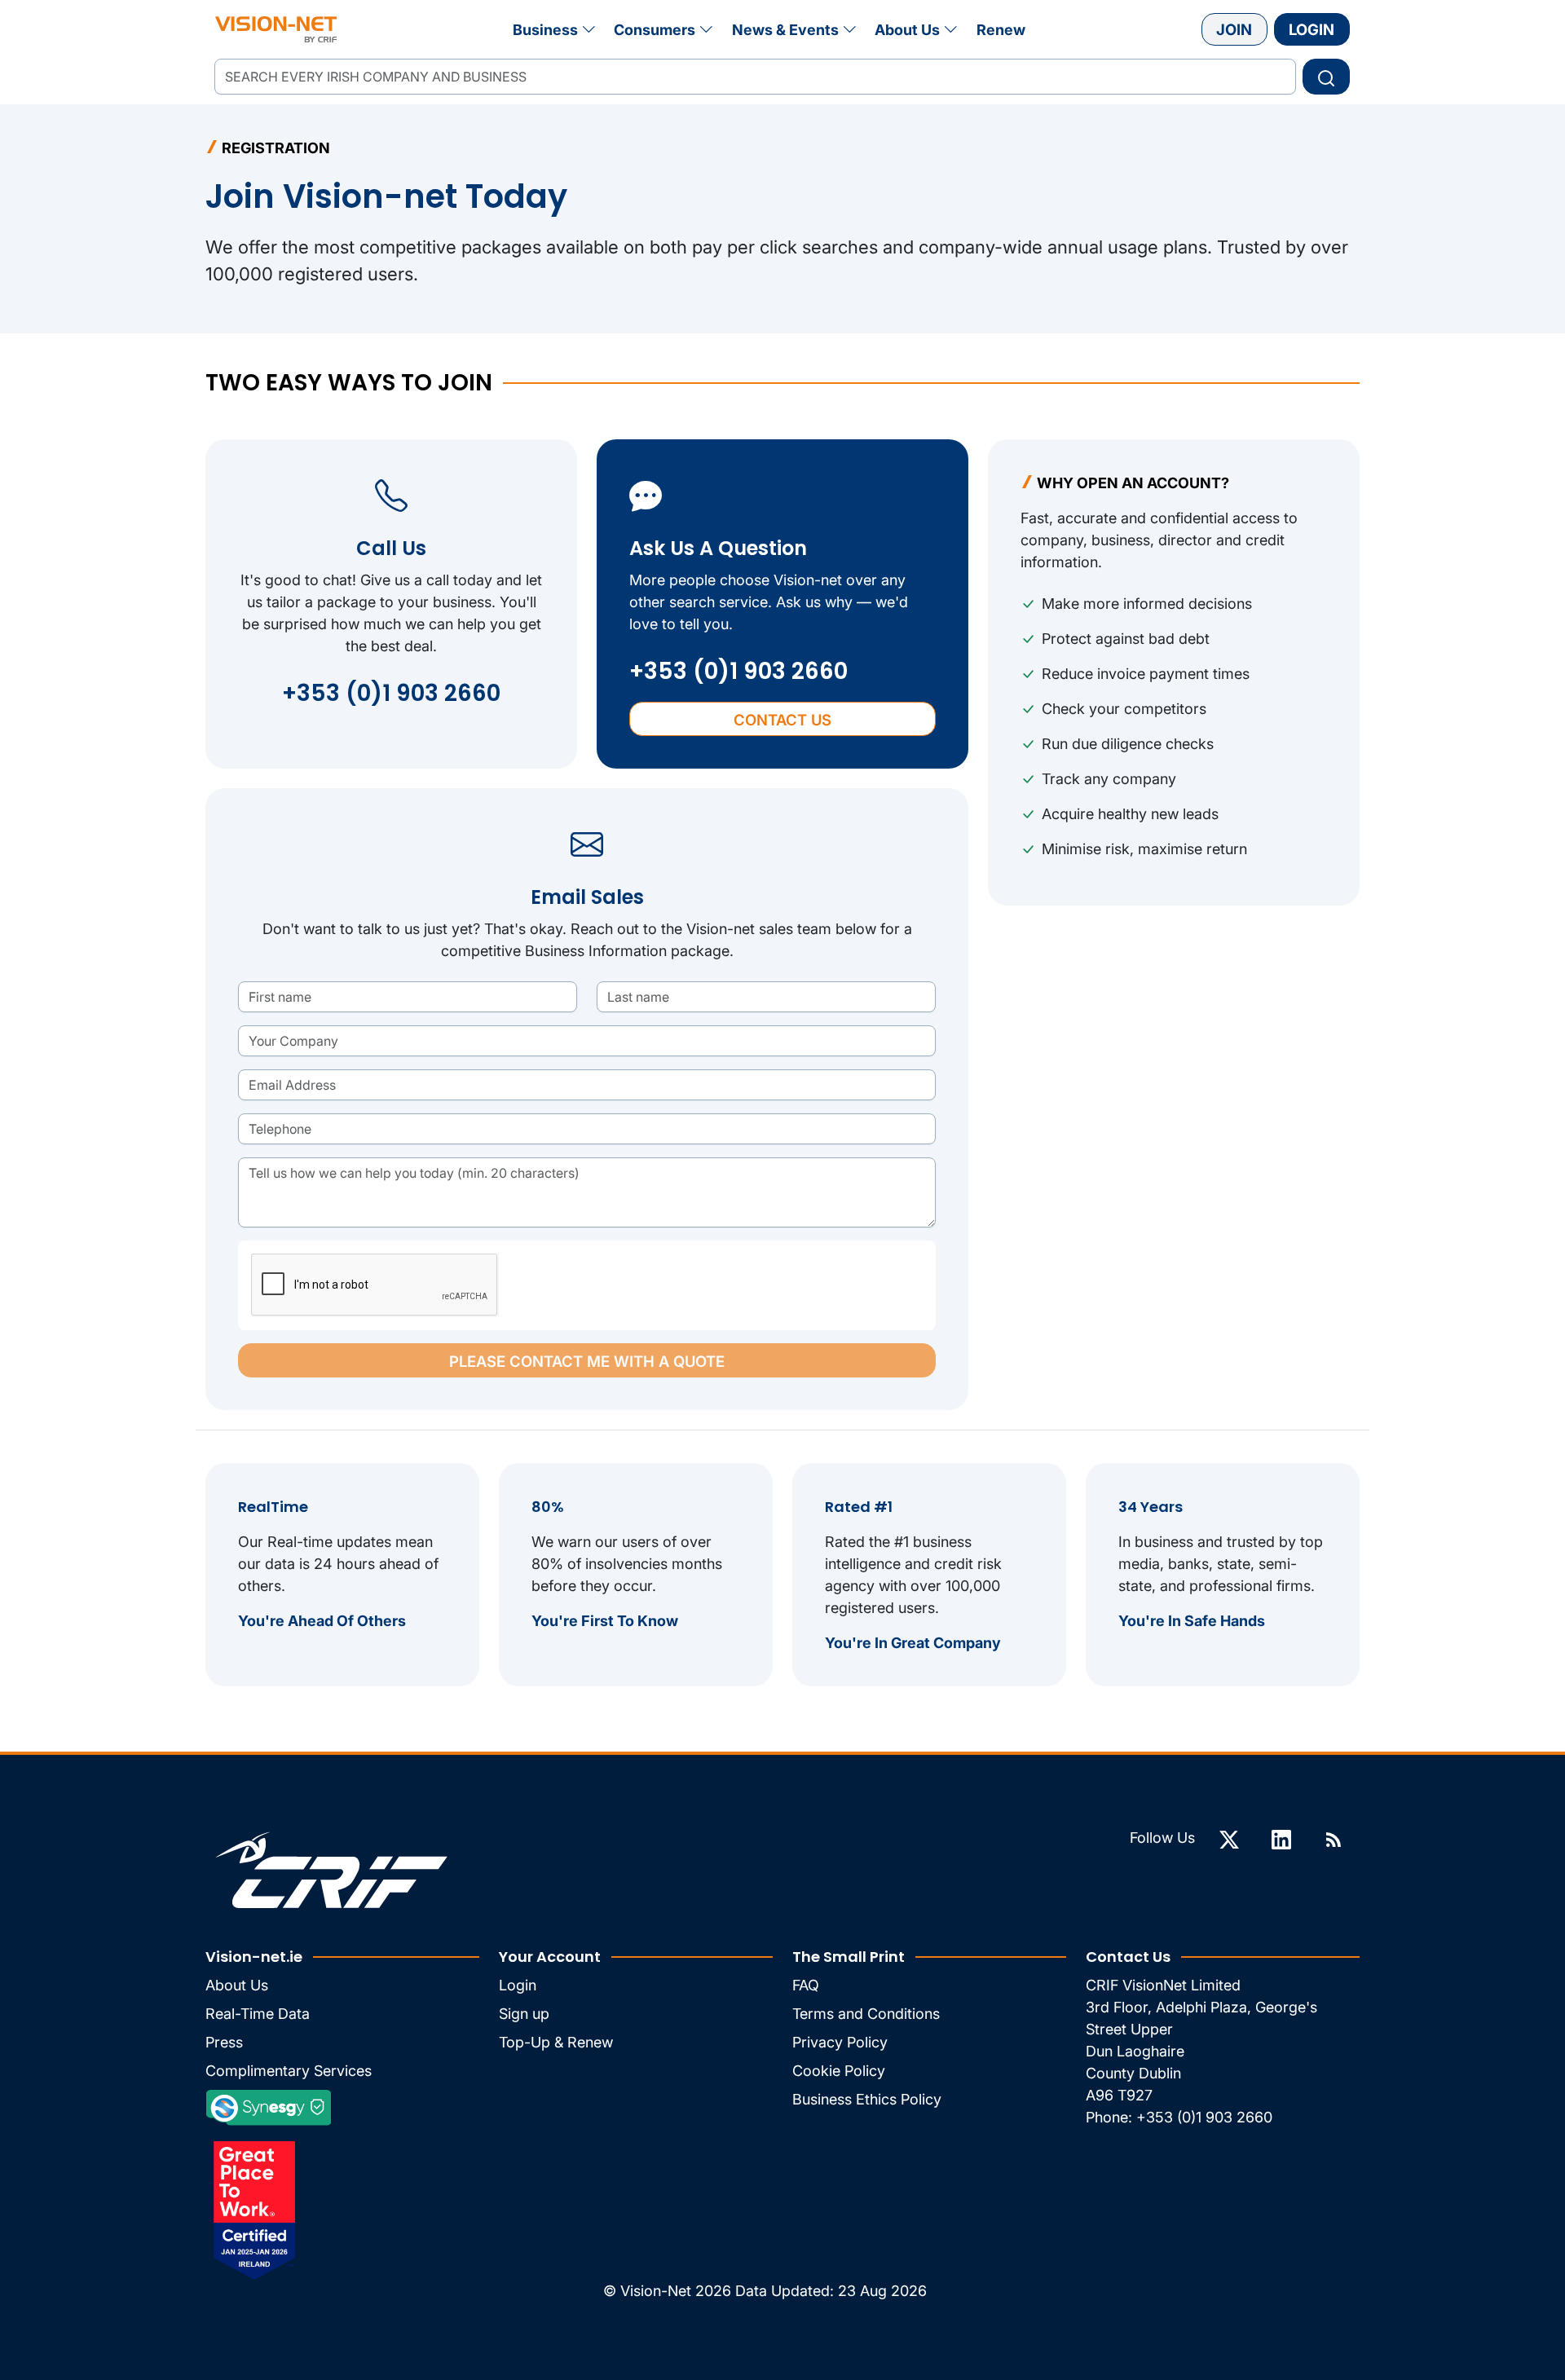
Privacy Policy (840, 2042)
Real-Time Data (258, 2014)
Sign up (524, 2014)
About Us (907, 30)
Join (1234, 29)
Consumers (655, 30)
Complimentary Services (289, 2071)
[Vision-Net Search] (276, 29)
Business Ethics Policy (867, 2099)
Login (1312, 29)
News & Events (785, 30)
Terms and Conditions (866, 2014)
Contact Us (782, 720)
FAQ (806, 1985)
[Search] (1326, 77)
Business (545, 30)
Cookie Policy (839, 2071)
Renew (1001, 30)
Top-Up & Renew (556, 2042)
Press (224, 2042)
